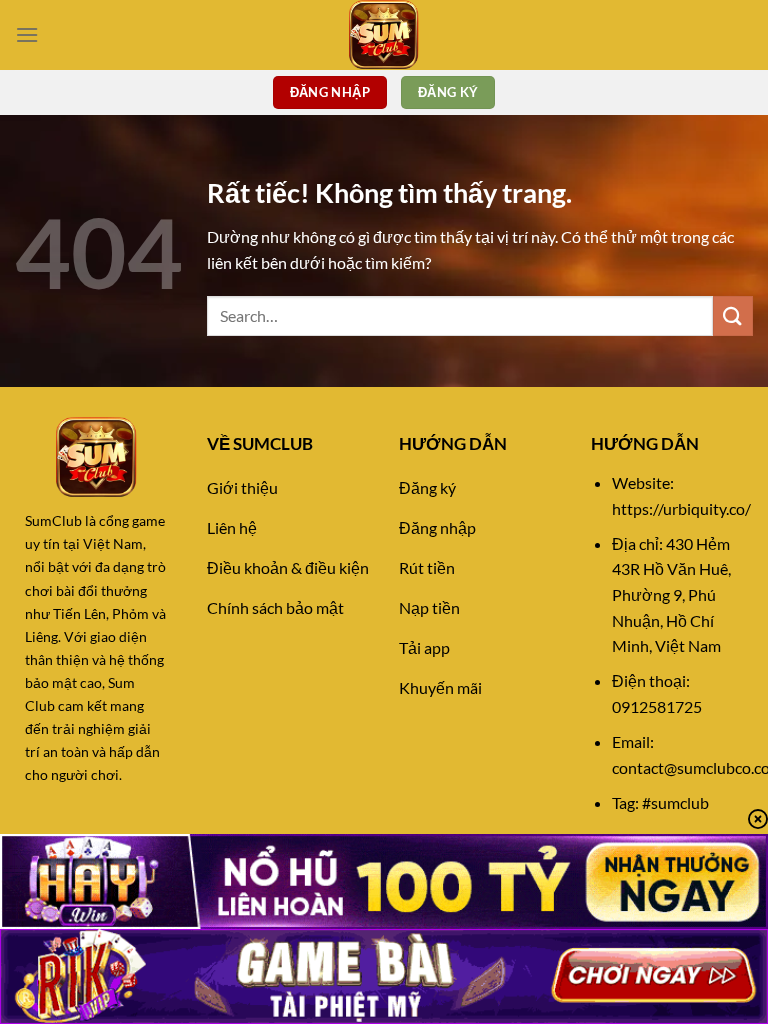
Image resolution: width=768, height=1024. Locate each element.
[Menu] (27, 34)
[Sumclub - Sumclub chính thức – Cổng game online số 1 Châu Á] (384, 35)
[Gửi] (733, 315)
